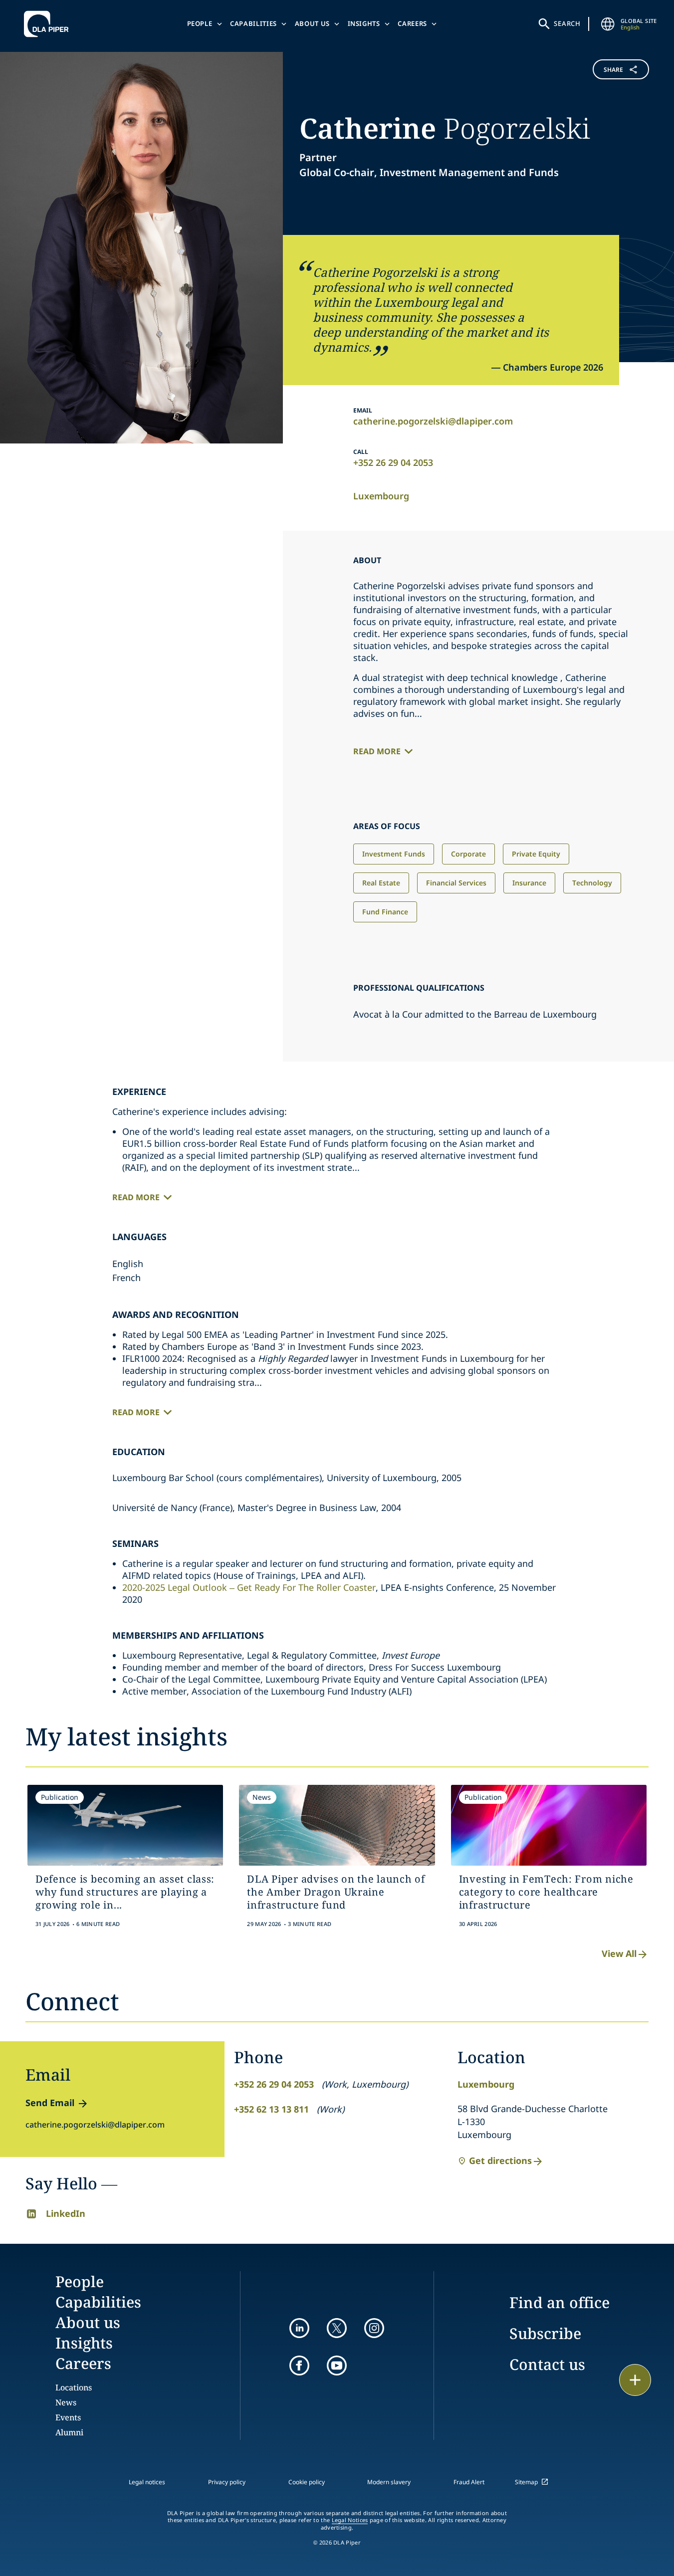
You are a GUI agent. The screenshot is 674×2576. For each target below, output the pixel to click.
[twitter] (337, 2328)
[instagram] (374, 2328)
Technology (592, 883)
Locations (74, 2387)
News (66, 2402)
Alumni (69, 2432)
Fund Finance (385, 912)
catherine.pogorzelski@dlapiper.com (433, 421)
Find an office (560, 2302)
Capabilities (253, 23)
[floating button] (635, 2380)
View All (619, 1953)
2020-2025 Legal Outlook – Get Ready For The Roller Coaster (249, 1587)
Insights (364, 23)
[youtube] (337, 2365)
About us (312, 23)
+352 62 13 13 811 (271, 2109)
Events (68, 2417)
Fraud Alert (469, 2482)
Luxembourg (381, 496)
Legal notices (147, 2482)
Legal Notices (350, 2520)
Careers (412, 23)
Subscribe (545, 2333)
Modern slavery (389, 2482)
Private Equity (536, 854)
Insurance (529, 883)
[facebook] (299, 2365)
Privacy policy (227, 2482)
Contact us (547, 2364)
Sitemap (526, 2482)
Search (567, 23)
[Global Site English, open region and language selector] (608, 24)
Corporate (468, 854)
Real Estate (381, 883)
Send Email (50, 2103)
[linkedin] (299, 2328)
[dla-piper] (49, 24)
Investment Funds (394, 854)
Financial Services (456, 883)
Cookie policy (307, 2482)
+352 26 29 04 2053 (393, 462)
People (200, 23)
